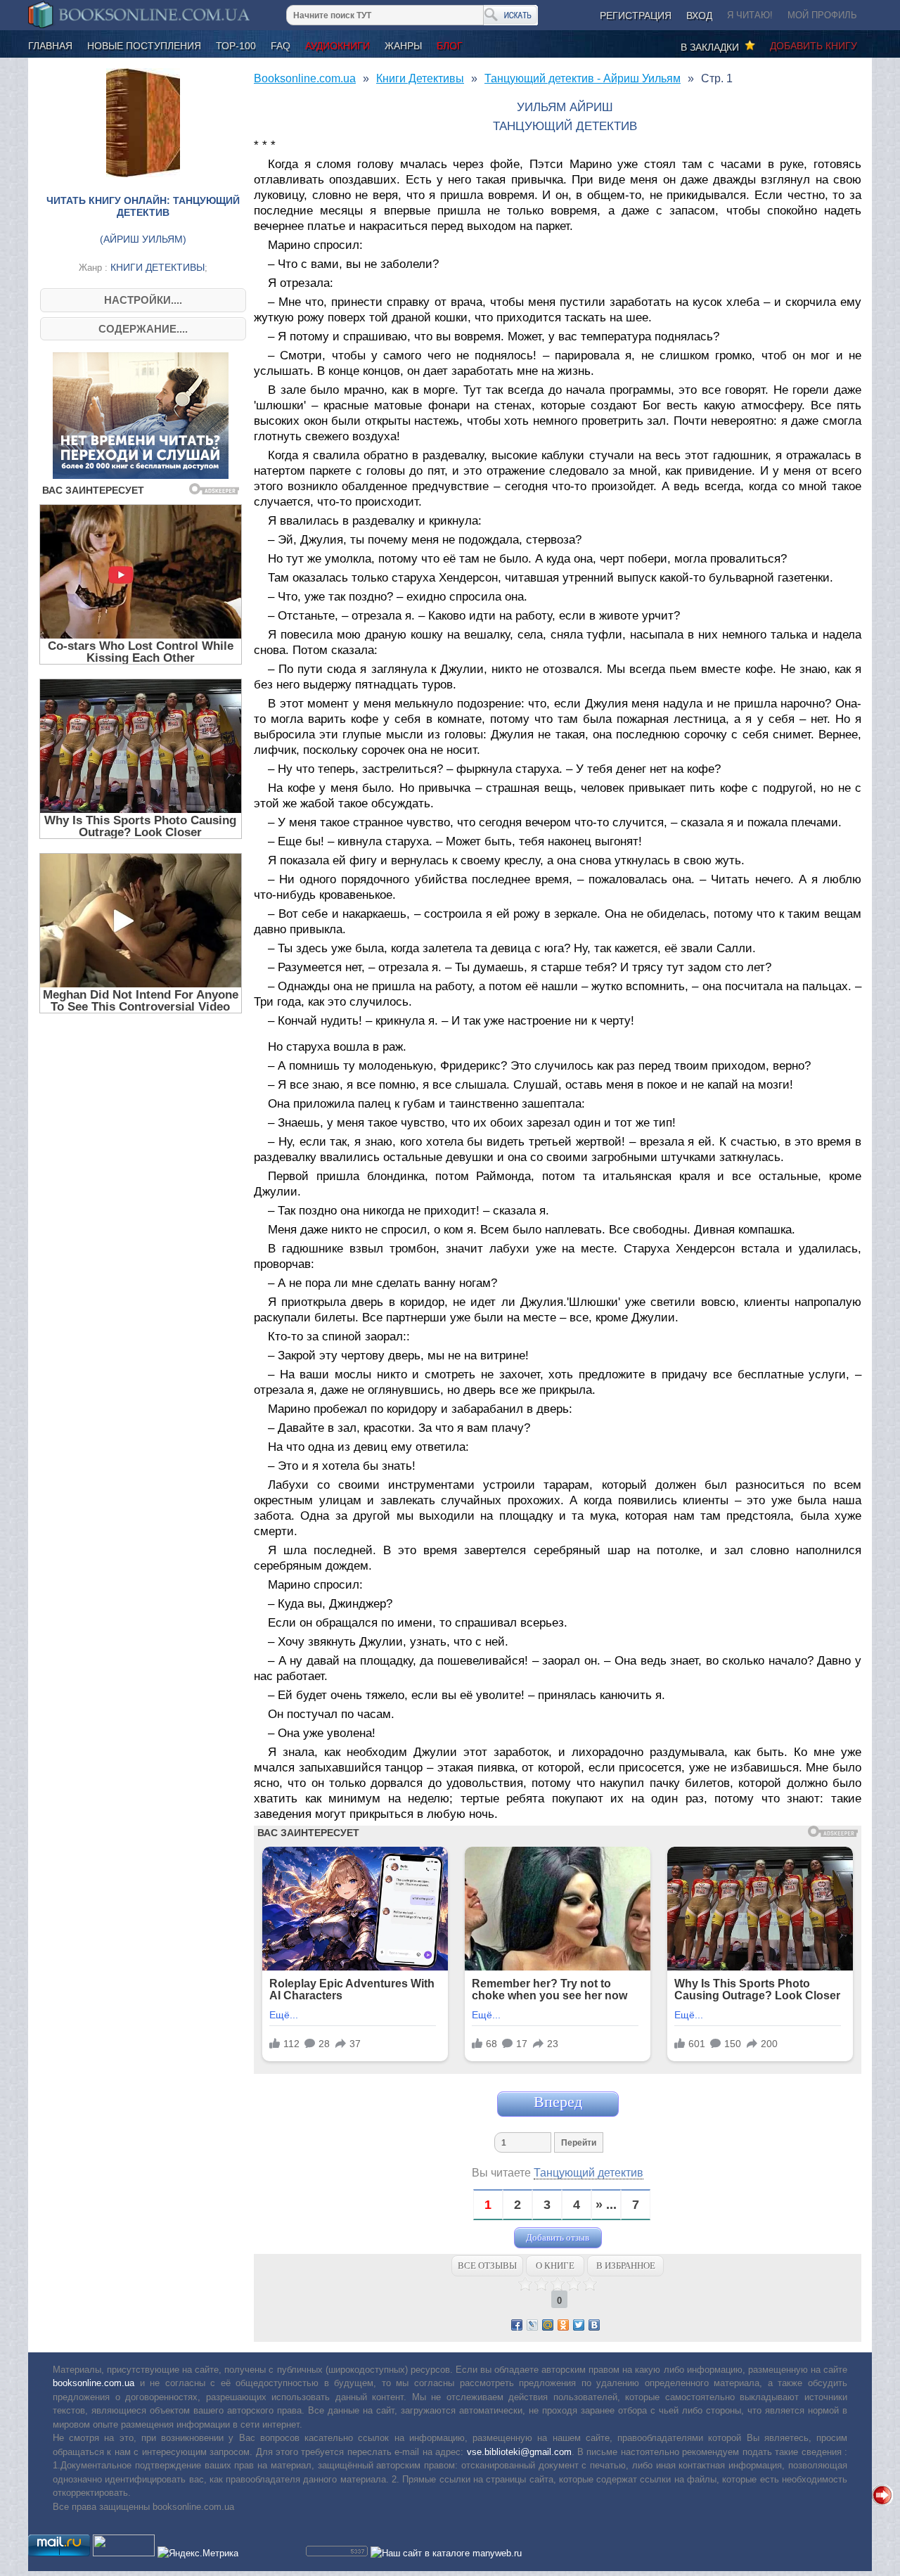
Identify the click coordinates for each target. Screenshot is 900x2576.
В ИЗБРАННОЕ (626, 2266)
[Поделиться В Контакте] (594, 2325)
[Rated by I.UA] (124, 2553)
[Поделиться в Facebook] (517, 2325)
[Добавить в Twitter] (579, 2325)
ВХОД (699, 15)
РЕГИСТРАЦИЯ (636, 15)
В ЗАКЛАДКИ (713, 47)
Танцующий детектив (589, 2173)
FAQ (281, 46)
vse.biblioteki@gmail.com (519, 2452)
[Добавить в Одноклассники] (563, 2325)
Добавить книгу (814, 46)
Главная (50, 46)
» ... (606, 2205)
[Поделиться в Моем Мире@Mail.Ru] (548, 2325)
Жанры (403, 46)
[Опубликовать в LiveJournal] (532, 2325)
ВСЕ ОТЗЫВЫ (487, 2266)
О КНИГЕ (555, 2266)
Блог (450, 46)
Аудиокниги (337, 46)
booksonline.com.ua (94, 2383)
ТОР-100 (236, 46)
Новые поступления (144, 46)
